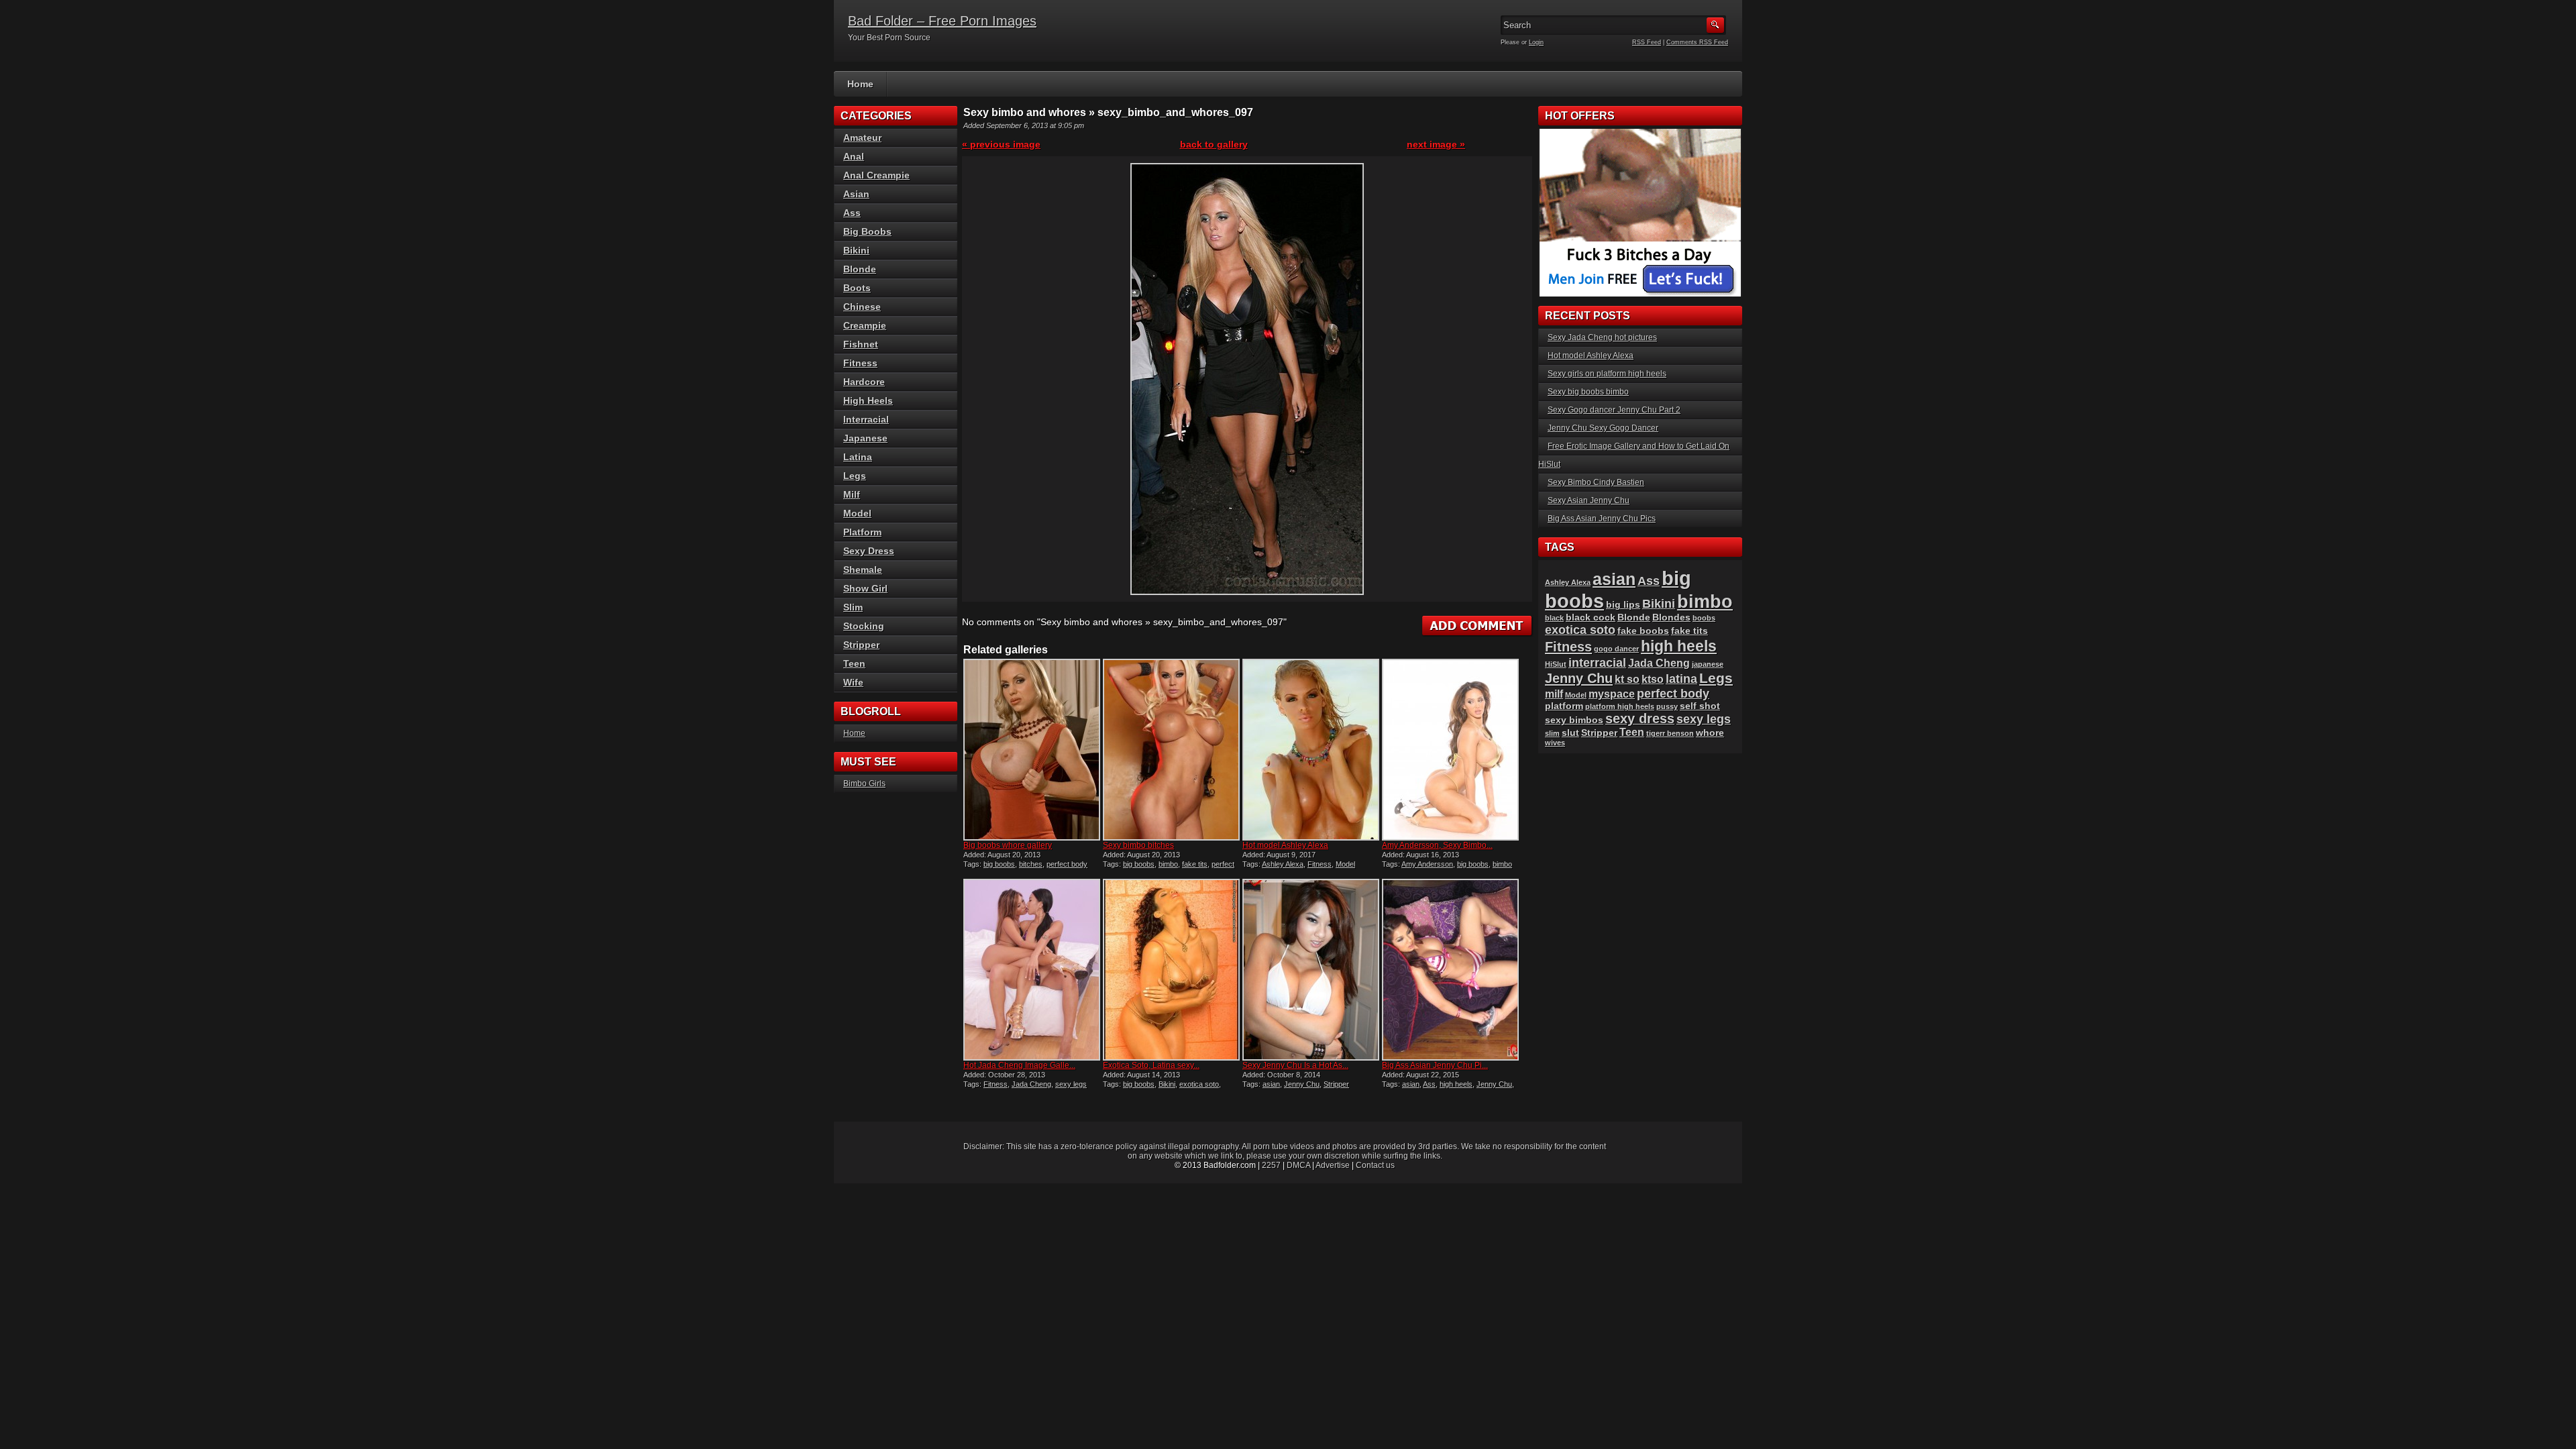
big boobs (999, 864)
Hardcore (864, 382)
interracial (1597, 662)
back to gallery (1214, 144)
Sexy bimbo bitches (1138, 845)
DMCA (1298, 1165)
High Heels (868, 400)
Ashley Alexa (1283, 864)
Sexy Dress (869, 551)
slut (1570, 733)
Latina (858, 457)
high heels (1456, 1084)
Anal (854, 156)
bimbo (1168, 864)
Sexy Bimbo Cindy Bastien (1596, 482)
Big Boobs (867, 231)
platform (1564, 706)
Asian (856, 194)
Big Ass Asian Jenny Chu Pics (1602, 519)
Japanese (865, 438)
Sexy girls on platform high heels (1607, 374)
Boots (857, 288)
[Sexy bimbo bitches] (1171, 750)
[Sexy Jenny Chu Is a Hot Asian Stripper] (1311, 970)
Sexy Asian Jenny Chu (1589, 500)
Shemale (863, 570)
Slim (853, 607)
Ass (1429, 1084)
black (1554, 618)
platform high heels (1620, 706)
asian (1271, 1084)
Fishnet (861, 344)
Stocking (864, 626)
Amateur (862, 138)
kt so (1627, 679)
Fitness (1320, 864)
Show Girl (865, 588)
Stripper (1336, 1084)
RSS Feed (1647, 42)
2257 (1271, 1165)
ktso (1653, 679)
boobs (1704, 618)
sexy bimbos (1574, 720)
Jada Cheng (1031, 1084)
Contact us (1375, 1165)
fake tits (1195, 864)
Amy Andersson (1427, 864)
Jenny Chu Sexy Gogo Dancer (1603, 428)
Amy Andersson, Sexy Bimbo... (1437, 845)
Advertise (1333, 1165)
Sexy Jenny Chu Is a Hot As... (1295, 1065)
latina (1681, 679)
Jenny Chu (1302, 1084)
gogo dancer (1616, 649)
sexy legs (1071, 1084)
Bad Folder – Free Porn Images (942, 21)
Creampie (865, 325)
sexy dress (1640, 718)
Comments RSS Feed (1697, 42)
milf (1554, 694)
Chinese (862, 307)
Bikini (1167, 1084)
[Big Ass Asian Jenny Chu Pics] (1450, 970)
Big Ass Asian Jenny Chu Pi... (1435, 1065)
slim (1552, 733)
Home (860, 84)
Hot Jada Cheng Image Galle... (1019, 1065)
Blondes (1671, 618)
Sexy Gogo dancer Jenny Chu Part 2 (1614, 410)
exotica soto (1199, 1084)
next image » (1436, 144)
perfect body (1067, 864)
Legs (855, 476)
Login (1536, 42)
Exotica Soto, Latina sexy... (1151, 1065)
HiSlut (1556, 664)
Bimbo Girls (864, 784)
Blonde (860, 269)
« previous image (1001, 144)
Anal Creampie (876, 175)
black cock (1591, 618)
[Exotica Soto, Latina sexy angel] (1171, 970)
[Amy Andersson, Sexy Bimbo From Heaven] (1450, 750)
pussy (1667, 706)
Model (1345, 864)
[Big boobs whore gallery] (1032, 750)
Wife (853, 682)
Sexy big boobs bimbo (1588, 392)
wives (1555, 743)
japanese (1708, 664)
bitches (1031, 864)
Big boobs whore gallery (1008, 845)
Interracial (866, 419)
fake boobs (1643, 631)
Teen (854, 663)
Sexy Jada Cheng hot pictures (1602, 337)
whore (1710, 733)
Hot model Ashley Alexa (1285, 845)
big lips (1623, 605)
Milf (852, 494)
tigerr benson (1670, 733)
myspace (1612, 694)
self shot (1700, 706)
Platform (862, 532)
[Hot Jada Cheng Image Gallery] (1032, 970)
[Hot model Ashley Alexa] (1311, 750)
